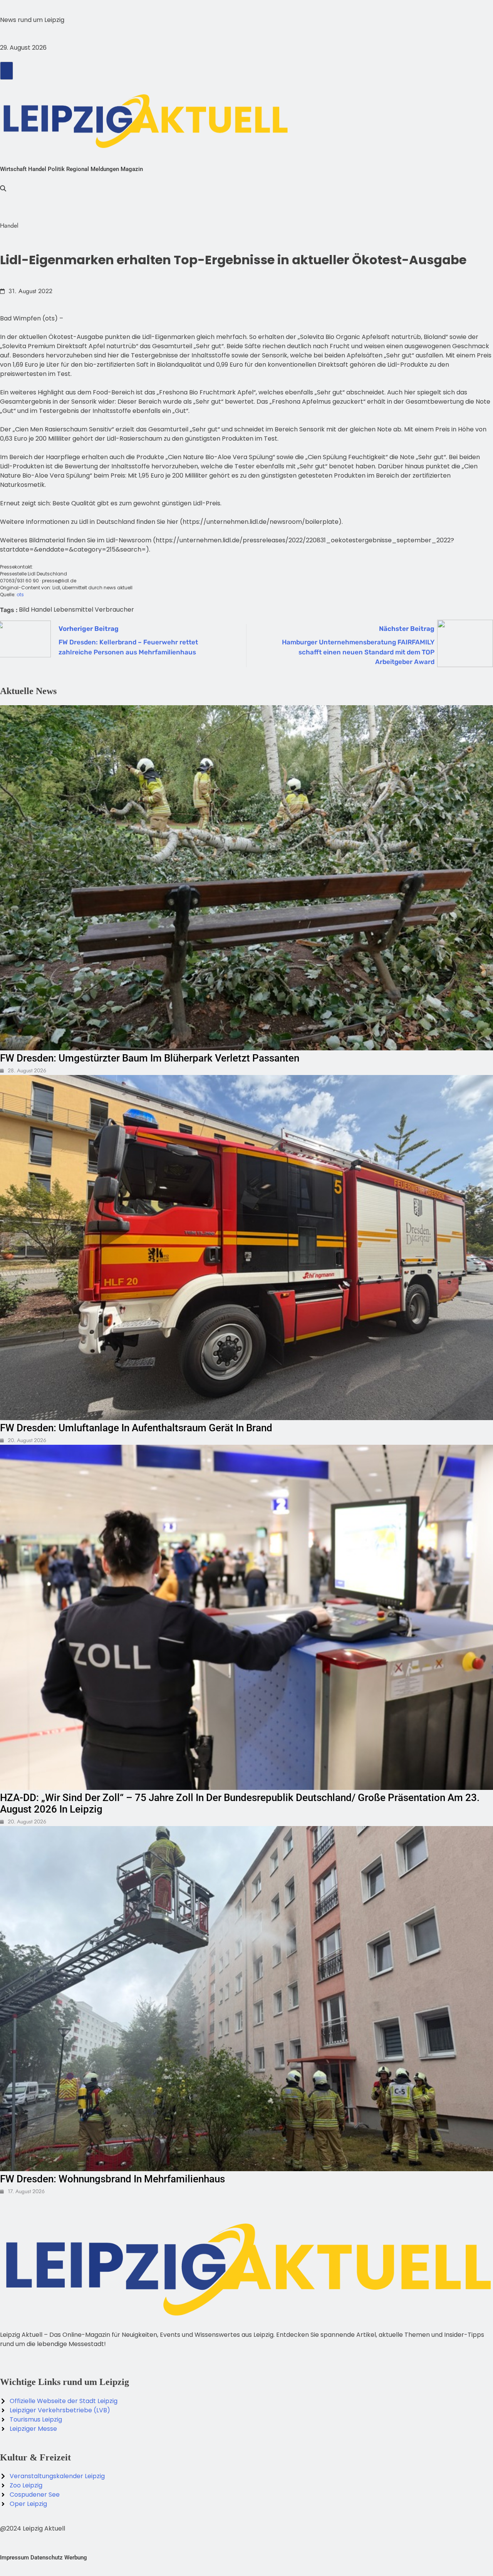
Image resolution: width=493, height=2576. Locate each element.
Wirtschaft (13, 169)
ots (20, 595)
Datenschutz (47, 2558)
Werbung (76, 2558)
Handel (37, 169)
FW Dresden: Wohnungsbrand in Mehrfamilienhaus (112, 2179)
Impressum (14, 2558)
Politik (56, 169)
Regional (78, 169)
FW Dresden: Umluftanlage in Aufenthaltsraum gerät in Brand (136, 1428)
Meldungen (105, 169)
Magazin (132, 169)
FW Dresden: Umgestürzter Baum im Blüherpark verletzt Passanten (150, 1058)
